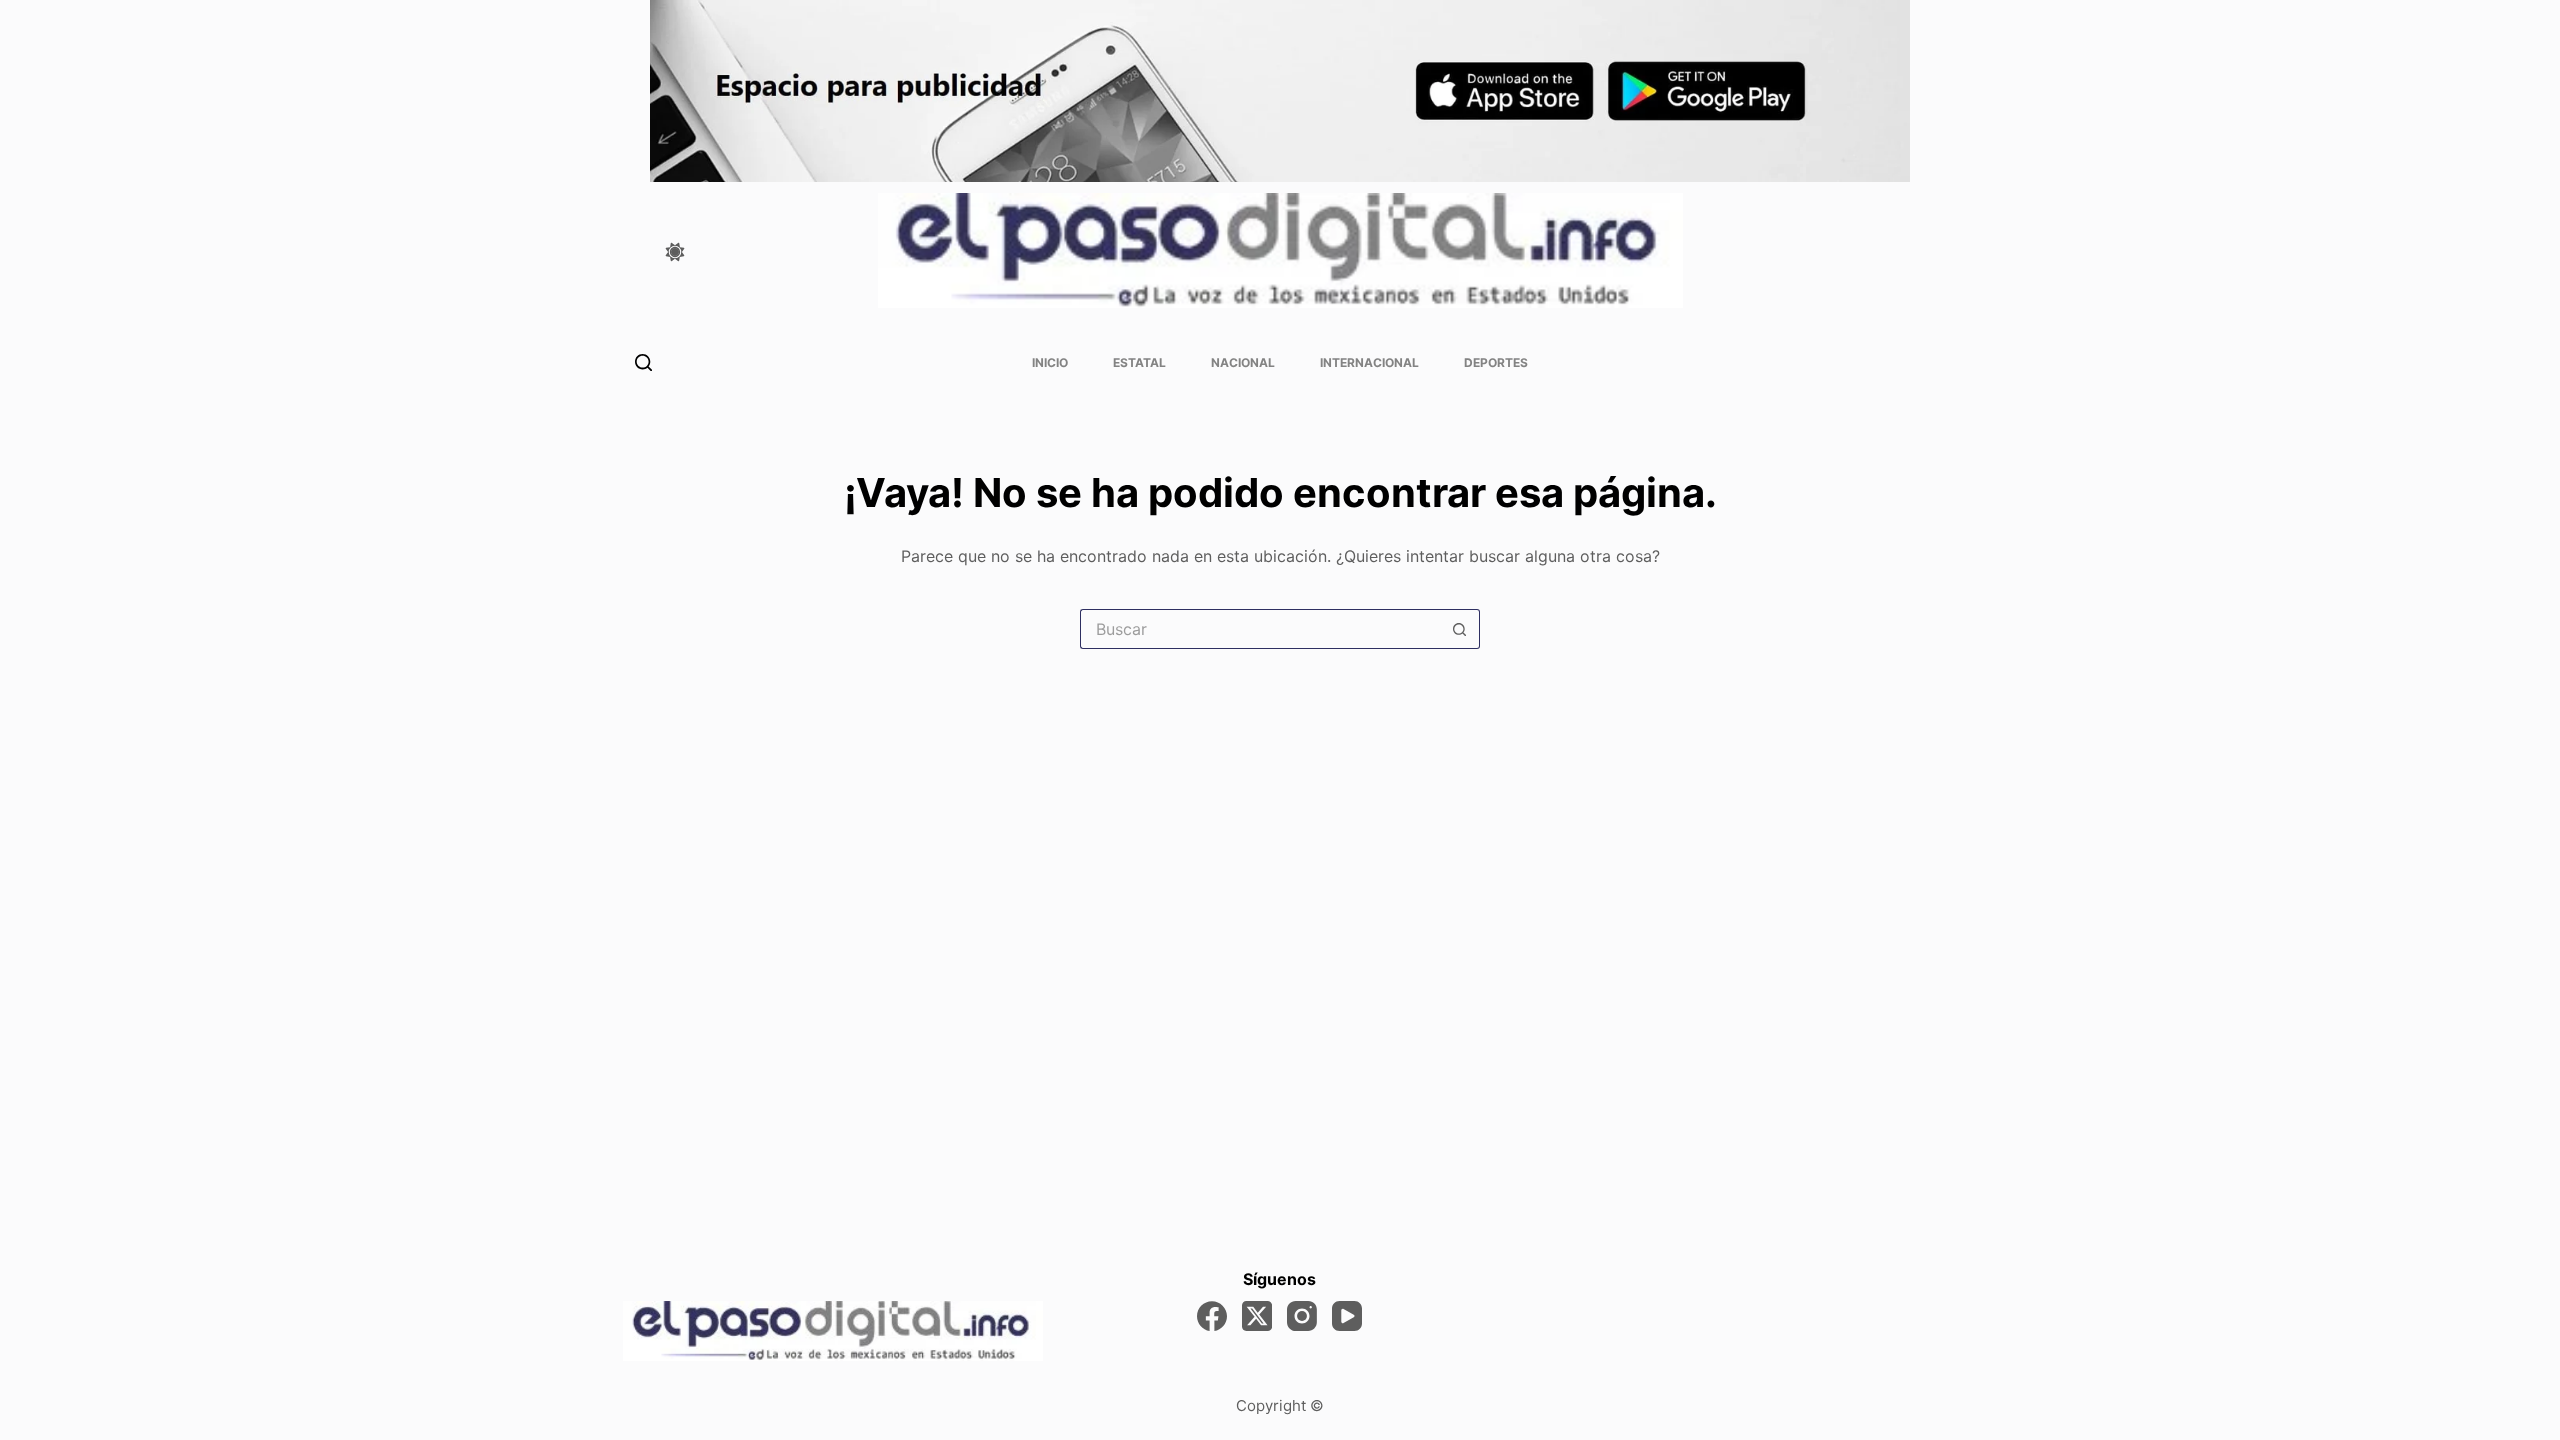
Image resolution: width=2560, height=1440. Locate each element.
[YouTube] (1347, 1316)
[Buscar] (643, 362)
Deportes (1496, 362)
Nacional (1243, 362)
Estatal (1139, 362)
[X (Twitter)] (1257, 1316)
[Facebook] (1212, 1316)
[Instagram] (1302, 1316)
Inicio (1050, 362)
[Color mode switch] (675, 252)
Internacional (1369, 362)
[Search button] (1460, 629)
